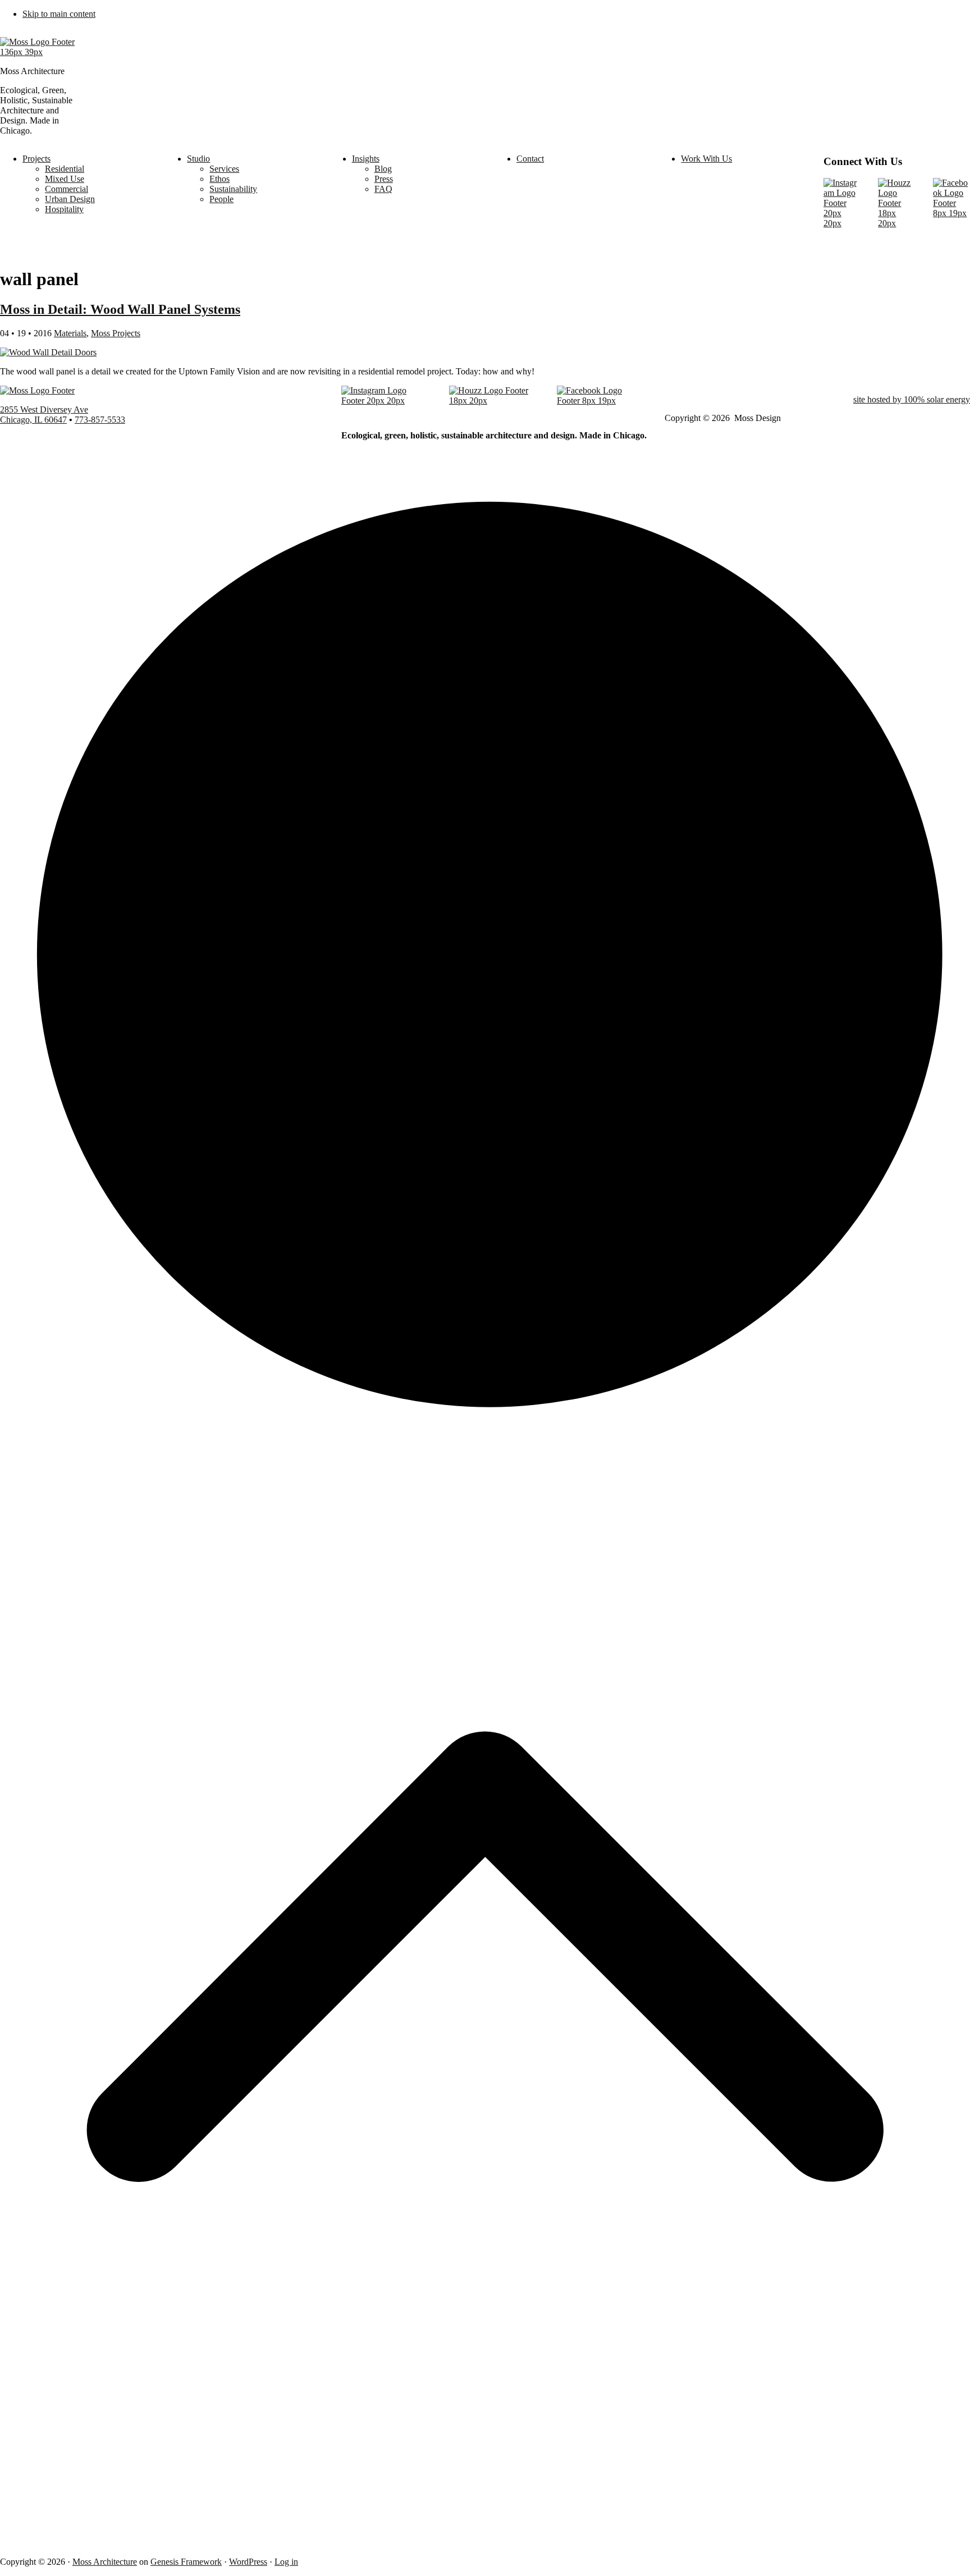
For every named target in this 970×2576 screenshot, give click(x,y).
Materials (70, 333)
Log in (286, 2562)
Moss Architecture (105, 2562)
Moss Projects (116, 333)
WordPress (248, 2562)
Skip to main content (59, 14)
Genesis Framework (186, 2562)
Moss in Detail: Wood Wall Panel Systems (120, 309)
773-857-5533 (100, 420)
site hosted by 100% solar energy (912, 399)
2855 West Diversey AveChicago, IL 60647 (44, 415)
